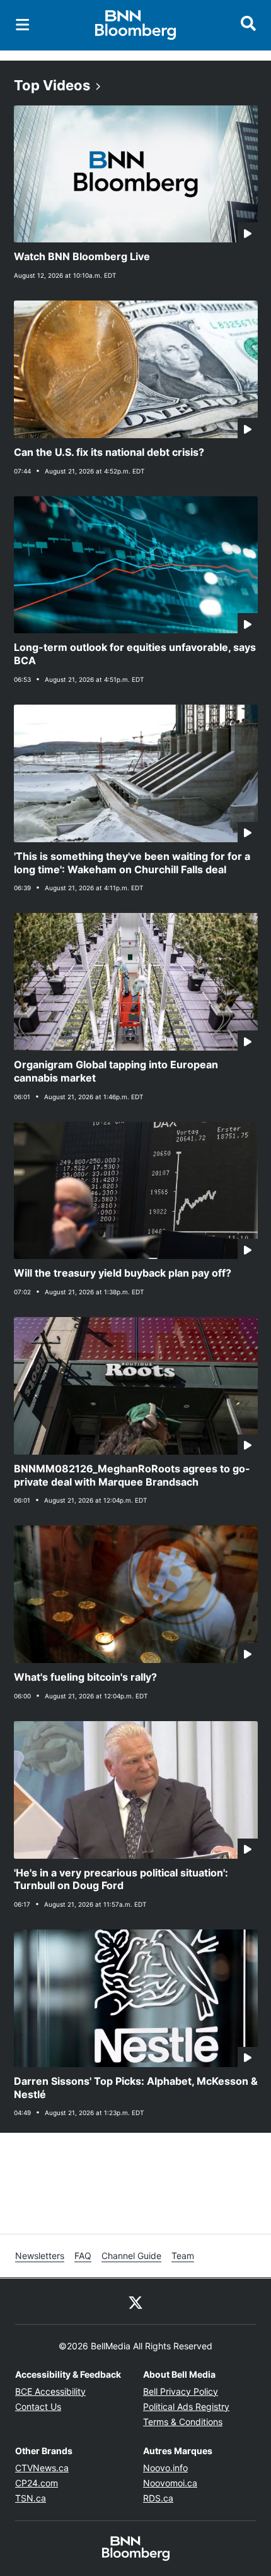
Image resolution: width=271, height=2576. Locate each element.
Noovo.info (165, 2468)
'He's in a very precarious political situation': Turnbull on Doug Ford (121, 1879)
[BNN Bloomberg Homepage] (136, 25)
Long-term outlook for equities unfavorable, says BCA (135, 654)
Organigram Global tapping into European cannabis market (116, 1071)
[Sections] (23, 25)
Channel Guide (131, 2256)
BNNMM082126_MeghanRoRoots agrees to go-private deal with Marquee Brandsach (132, 1475)
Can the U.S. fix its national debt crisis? (109, 452)
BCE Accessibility (50, 2391)
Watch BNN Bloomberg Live (82, 256)
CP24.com (37, 2483)
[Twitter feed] (135, 2301)
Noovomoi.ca (170, 2483)
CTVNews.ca (42, 2468)
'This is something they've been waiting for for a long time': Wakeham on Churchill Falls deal (132, 863)
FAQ (83, 2256)
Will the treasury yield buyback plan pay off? (123, 1273)
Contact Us (38, 2406)
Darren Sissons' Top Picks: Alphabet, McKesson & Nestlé (136, 2088)
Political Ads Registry (186, 2406)
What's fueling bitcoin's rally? (85, 1677)
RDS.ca (158, 2498)
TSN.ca (31, 2498)
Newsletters (40, 2256)
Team (183, 2256)
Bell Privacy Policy (181, 2391)
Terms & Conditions (183, 2422)
